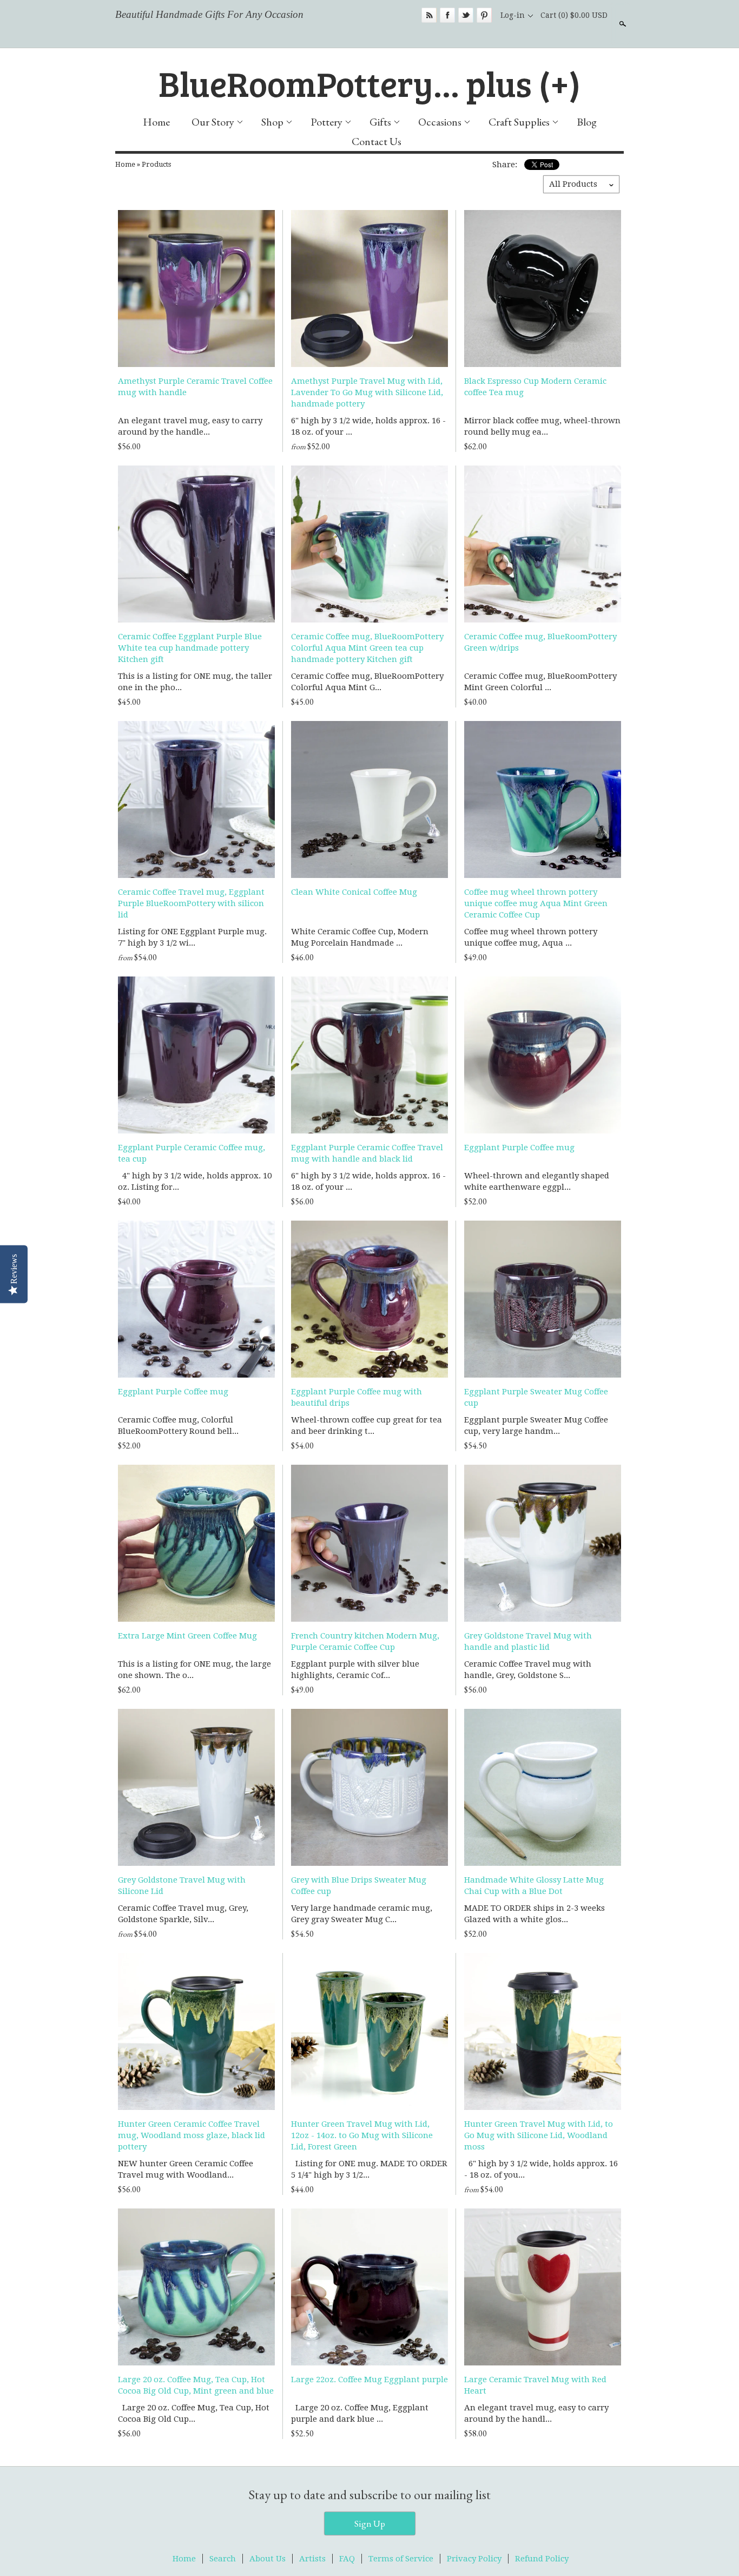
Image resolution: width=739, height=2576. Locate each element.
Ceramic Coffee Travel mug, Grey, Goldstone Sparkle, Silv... (183, 1914)
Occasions (440, 122)
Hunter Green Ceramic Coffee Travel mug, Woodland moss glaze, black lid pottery (192, 2135)
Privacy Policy (474, 2559)
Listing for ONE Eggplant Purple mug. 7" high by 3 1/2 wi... (192, 937)
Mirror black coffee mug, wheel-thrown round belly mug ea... (542, 426)
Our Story (213, 122)
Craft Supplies (519, 122)
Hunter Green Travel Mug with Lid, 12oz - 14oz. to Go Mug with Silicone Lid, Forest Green (362, 2135)
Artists (312, 2559)
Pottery (326, 122)
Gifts (380, 122)
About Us (268, 2559)
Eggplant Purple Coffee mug (519, 1148)
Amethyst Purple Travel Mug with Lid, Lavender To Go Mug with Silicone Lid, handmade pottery (367, 392)
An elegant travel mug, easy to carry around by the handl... (536, 2413)
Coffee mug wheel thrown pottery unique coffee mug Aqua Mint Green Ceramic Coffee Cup (536, 903)
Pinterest (484, 15)
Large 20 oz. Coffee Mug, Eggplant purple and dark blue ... (360, 2413)
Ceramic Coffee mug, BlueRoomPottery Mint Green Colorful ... (540, 682)
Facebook (447, 15)
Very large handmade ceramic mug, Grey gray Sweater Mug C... (362, 1914)
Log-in (513, 15)
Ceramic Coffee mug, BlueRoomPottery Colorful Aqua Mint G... (367, 682)
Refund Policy (542, 2559)
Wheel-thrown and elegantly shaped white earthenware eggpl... (537, 1181)
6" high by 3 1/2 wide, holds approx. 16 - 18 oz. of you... (541, 2169)
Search (622, 24)
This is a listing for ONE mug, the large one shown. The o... (194, 1670)
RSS (429, 15)
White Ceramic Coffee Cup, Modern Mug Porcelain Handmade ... (360, 937)
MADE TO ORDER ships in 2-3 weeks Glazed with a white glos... (535, 1914)
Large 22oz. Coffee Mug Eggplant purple (369, 2380)
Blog (587, 122)
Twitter (466, 15)
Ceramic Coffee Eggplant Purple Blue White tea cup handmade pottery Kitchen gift (190, 648)
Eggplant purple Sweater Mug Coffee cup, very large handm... (536, 1425)
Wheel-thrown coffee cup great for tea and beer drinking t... (367, 1425)
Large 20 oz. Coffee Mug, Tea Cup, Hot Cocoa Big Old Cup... (194, 2413)
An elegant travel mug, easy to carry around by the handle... (190, 426)
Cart (574, 15)
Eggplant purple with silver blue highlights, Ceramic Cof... (355, 1670)
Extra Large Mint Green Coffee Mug (187, 1636)
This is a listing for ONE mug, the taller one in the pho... (195, 682)
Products (156, 164)
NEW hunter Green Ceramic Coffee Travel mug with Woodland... (186, 2169)
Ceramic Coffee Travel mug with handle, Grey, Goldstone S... (528, 1670)
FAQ (347, 2559)
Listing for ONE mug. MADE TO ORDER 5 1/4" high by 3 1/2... (369, 2169)
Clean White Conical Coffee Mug (354, 892)
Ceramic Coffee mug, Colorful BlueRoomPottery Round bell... (178, 1425)
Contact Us (377, 141)
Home (156, 122)
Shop (272, 122)
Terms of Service (401, 2559)
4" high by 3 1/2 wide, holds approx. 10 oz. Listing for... (195, 1181)
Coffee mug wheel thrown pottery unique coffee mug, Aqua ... (531, 937)
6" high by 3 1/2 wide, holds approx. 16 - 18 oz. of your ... (368, 426)
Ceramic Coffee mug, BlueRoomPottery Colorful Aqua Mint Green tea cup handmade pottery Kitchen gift (367, 648)
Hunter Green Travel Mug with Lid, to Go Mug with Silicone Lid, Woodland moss (539, 2135)
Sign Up (370, 2523)
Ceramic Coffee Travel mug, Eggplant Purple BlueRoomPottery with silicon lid (191, 903)
